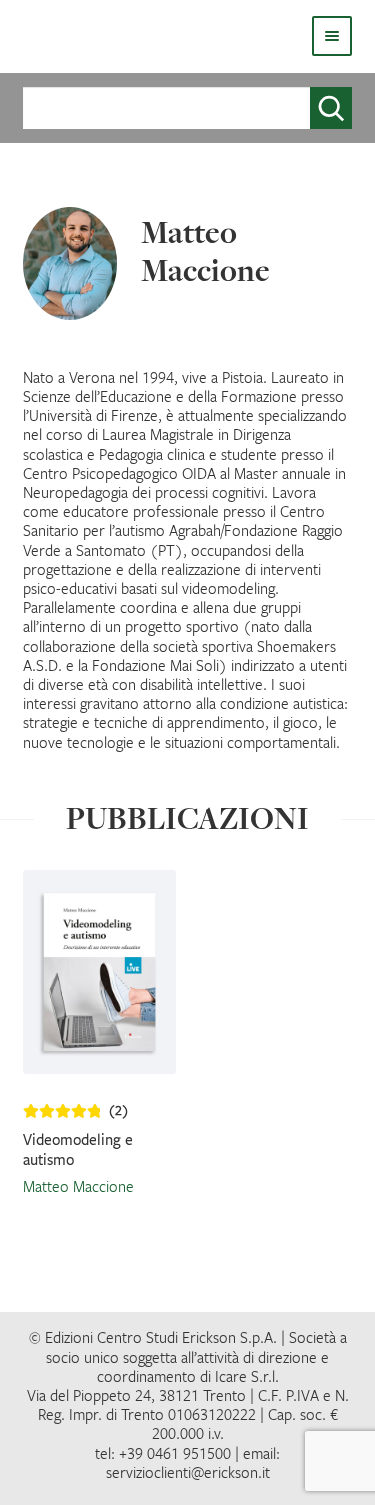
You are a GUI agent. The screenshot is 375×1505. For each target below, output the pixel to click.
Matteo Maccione (78, 1186)
